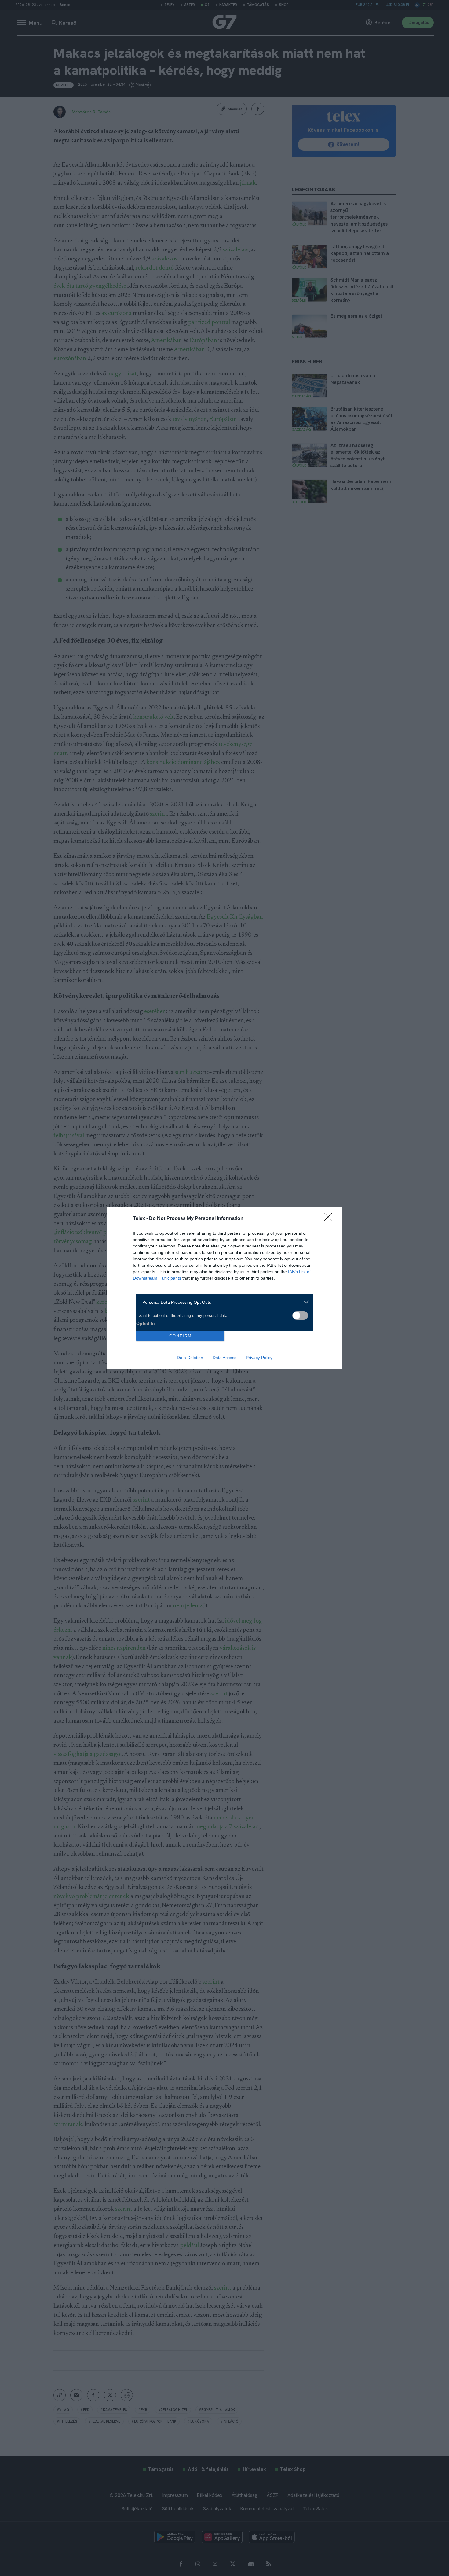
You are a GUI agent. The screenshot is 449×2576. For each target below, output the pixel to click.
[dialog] (224, 1288)
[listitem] (222, 1302)
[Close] (330, 1219)
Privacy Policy (259, 1358)
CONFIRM (181, 1336)
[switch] (300, 1316)
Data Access (224, 1358)
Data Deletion (190, 1358)
